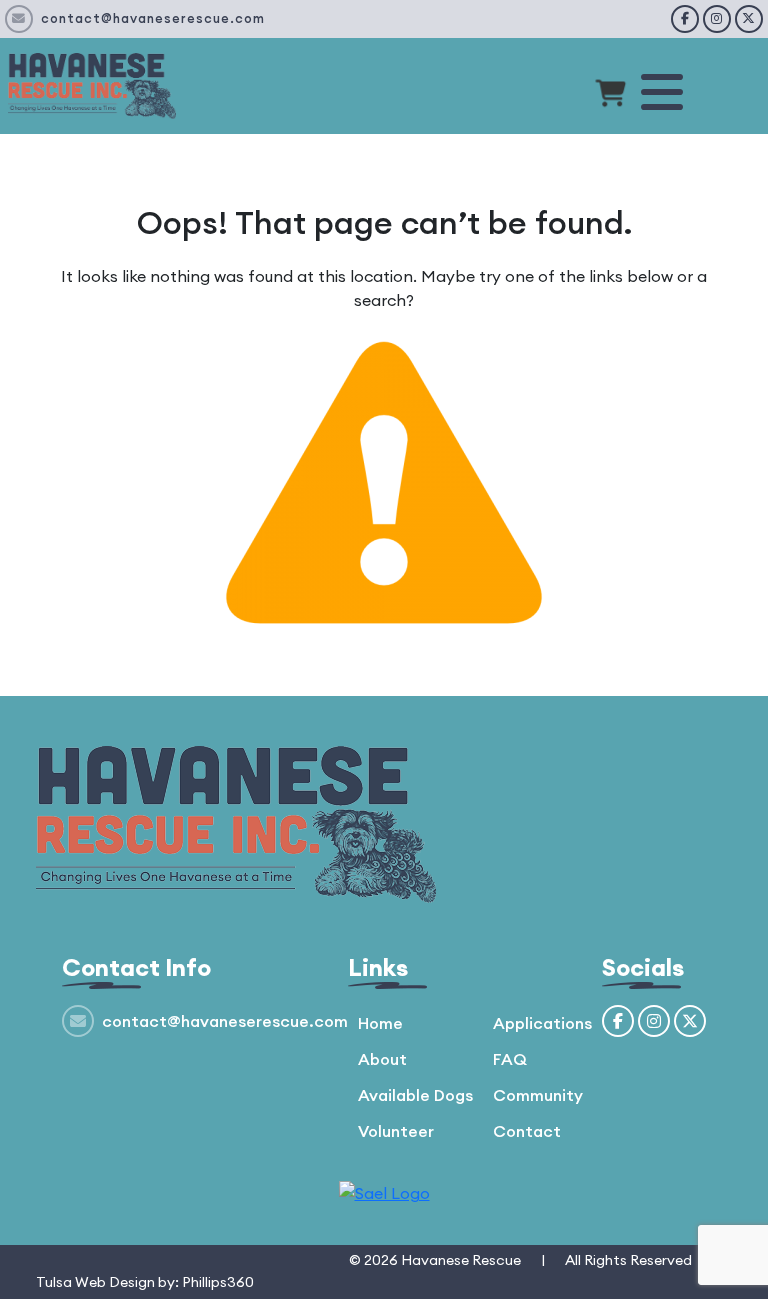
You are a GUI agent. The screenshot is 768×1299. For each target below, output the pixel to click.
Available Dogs (415, 1095)
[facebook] (685, 19)
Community (538, 1095)
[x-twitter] (749, 19)
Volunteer (396, 1131)
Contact (527, 1131)
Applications (542, 1023)
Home (380, 1023)
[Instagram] (717, 19)
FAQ (510, 1059)
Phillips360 (218, 1282)
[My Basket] (611, 96)
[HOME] (92, 84)
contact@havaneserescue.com (153, 18)
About (382, 1059)
